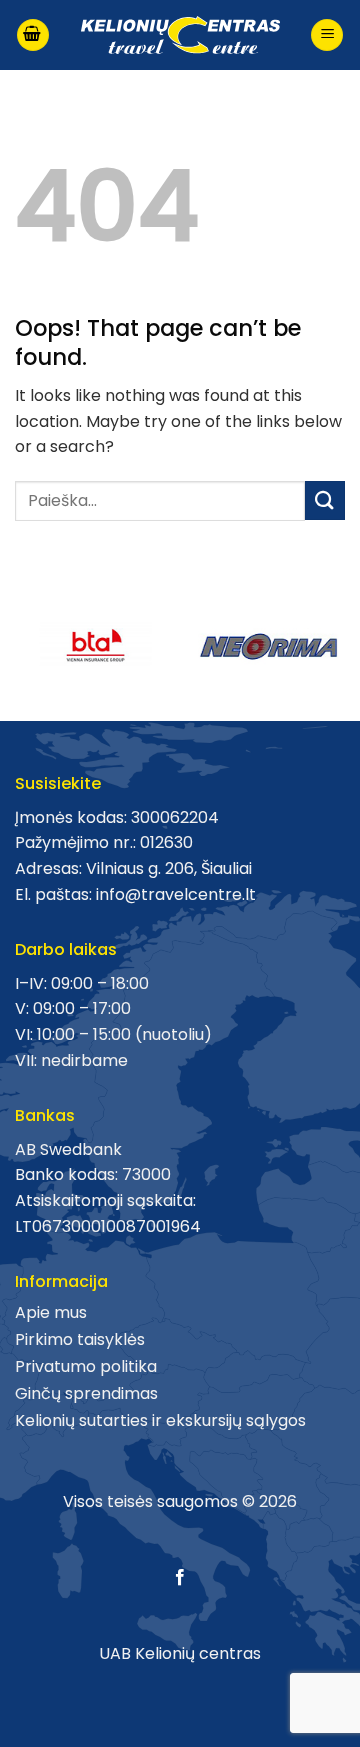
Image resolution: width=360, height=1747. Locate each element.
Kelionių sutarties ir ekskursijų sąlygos (160, 1420)
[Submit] (325, 500)
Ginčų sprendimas (86, 1393)
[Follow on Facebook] (180, 1578)
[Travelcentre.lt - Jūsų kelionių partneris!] (180, 35)
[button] (33, 35)
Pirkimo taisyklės (80, 1339)
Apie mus (51, 1312)
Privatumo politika (86, 1366)
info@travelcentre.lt (176, 894)
